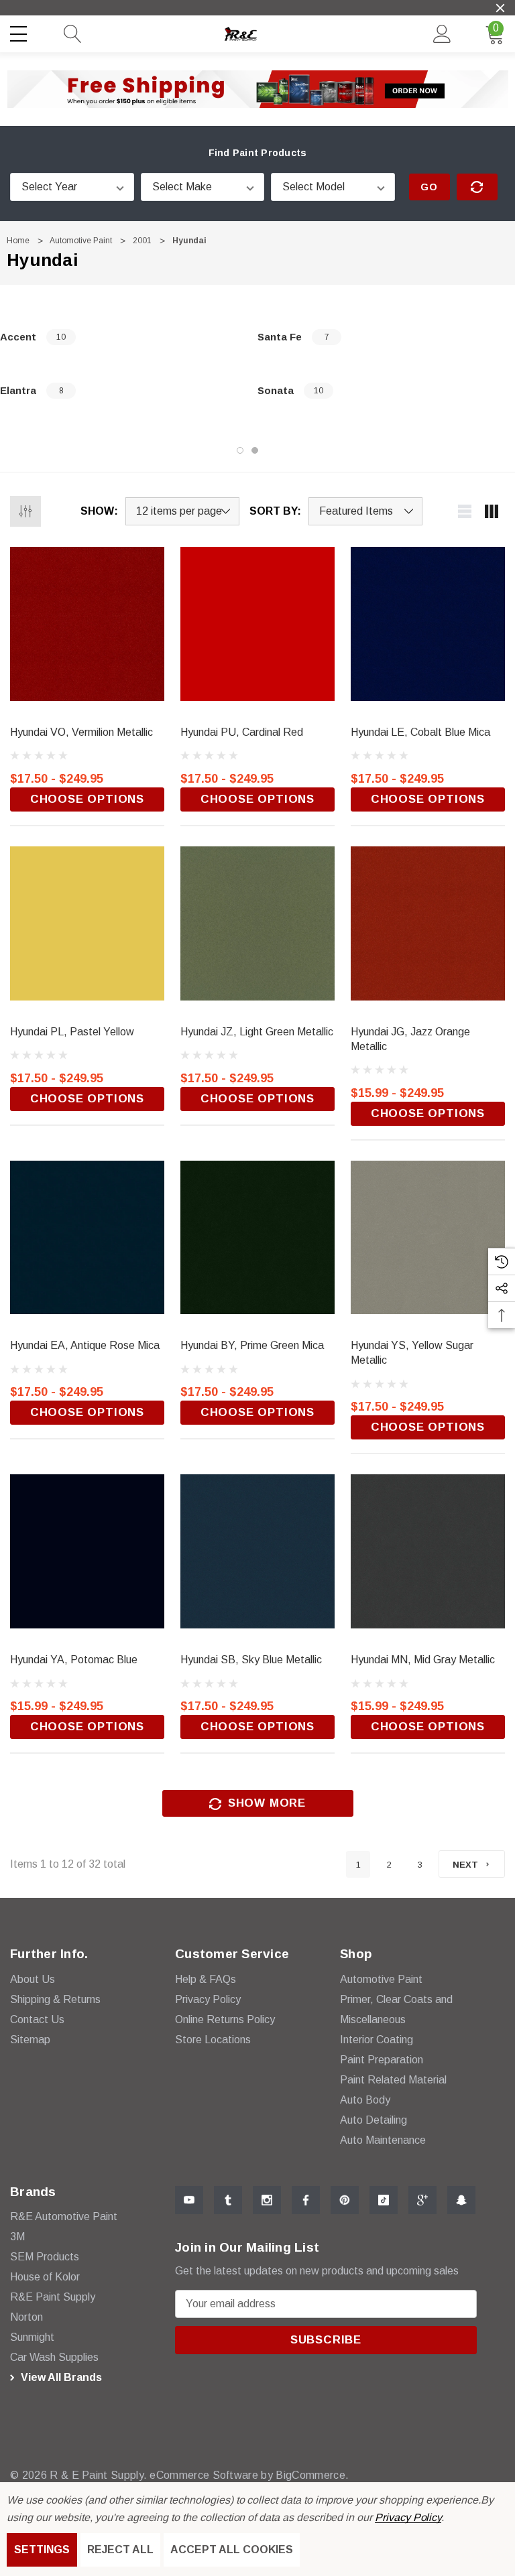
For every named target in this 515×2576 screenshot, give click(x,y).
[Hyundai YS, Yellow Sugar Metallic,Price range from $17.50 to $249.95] (428, 1238)
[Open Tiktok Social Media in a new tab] (384, 2200)
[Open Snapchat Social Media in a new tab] (461, 2200)
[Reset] (477, 187)
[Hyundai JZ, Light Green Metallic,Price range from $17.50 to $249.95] (257, 923)
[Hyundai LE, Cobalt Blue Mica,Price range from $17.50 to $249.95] (428, 624)
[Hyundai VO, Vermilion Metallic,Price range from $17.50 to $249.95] (87, 624)
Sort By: (275, 511)
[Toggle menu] (20, 31)
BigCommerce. (312, 2475)
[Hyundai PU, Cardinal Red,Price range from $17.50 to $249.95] (257, 624)
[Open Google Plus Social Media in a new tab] (422, 2200)
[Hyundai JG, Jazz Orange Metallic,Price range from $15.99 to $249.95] (428, 923)
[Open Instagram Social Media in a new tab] (267, 2200)
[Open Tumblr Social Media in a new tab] (228, 2200)
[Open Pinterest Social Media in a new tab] (345, 2200)
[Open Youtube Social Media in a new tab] (189, 2200)
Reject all (120, 2550)
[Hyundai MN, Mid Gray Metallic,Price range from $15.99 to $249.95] (428, 1551)
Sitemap (30, 2040)
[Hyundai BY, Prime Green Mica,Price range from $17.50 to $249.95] (257, 1238)
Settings (42, 2550)
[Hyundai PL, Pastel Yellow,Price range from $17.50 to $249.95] (87, 923)
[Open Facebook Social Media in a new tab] (306, 2200)
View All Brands (60, 2377)
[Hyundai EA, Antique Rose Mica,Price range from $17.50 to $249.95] (87, 1238)
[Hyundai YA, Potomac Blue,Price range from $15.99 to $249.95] (87, 1551)
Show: (99, 511)
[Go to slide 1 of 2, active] (240, 450)
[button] (258, 89)
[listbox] (365, 511)
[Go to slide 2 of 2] (255, 450)
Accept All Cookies (232, 2550)
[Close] (500, 8)
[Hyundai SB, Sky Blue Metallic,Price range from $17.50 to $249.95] (257, 1551)
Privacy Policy (408, 2517)
